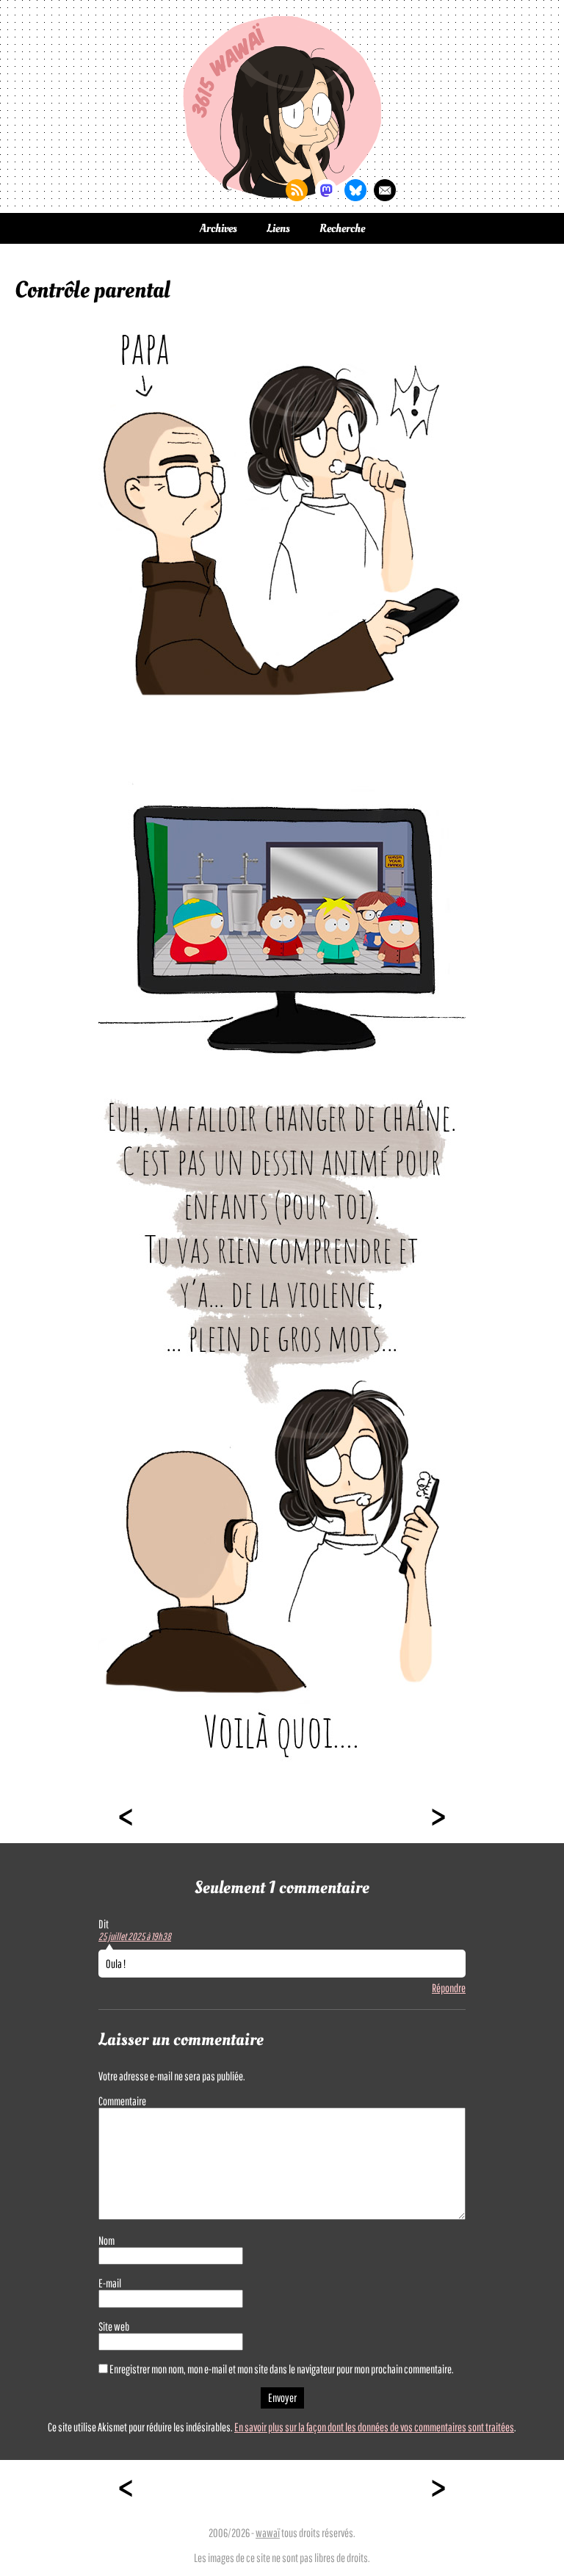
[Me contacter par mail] (385, 190)
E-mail (110, 2283)
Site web (114, 2326)
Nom (106, 2240)
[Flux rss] (297, 190)
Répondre (449, 1988)
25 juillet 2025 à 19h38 (135, 1936)
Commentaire (122, 2101)
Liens (278, 228)
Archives (218, 228)
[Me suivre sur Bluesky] (355, 190)
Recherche (342, 228)
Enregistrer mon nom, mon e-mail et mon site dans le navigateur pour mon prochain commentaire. (282, 2369)
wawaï (268, 2533)
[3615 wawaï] (282, 106)
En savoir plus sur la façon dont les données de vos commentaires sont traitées (374, 2427)
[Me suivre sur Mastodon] (326, 190)
